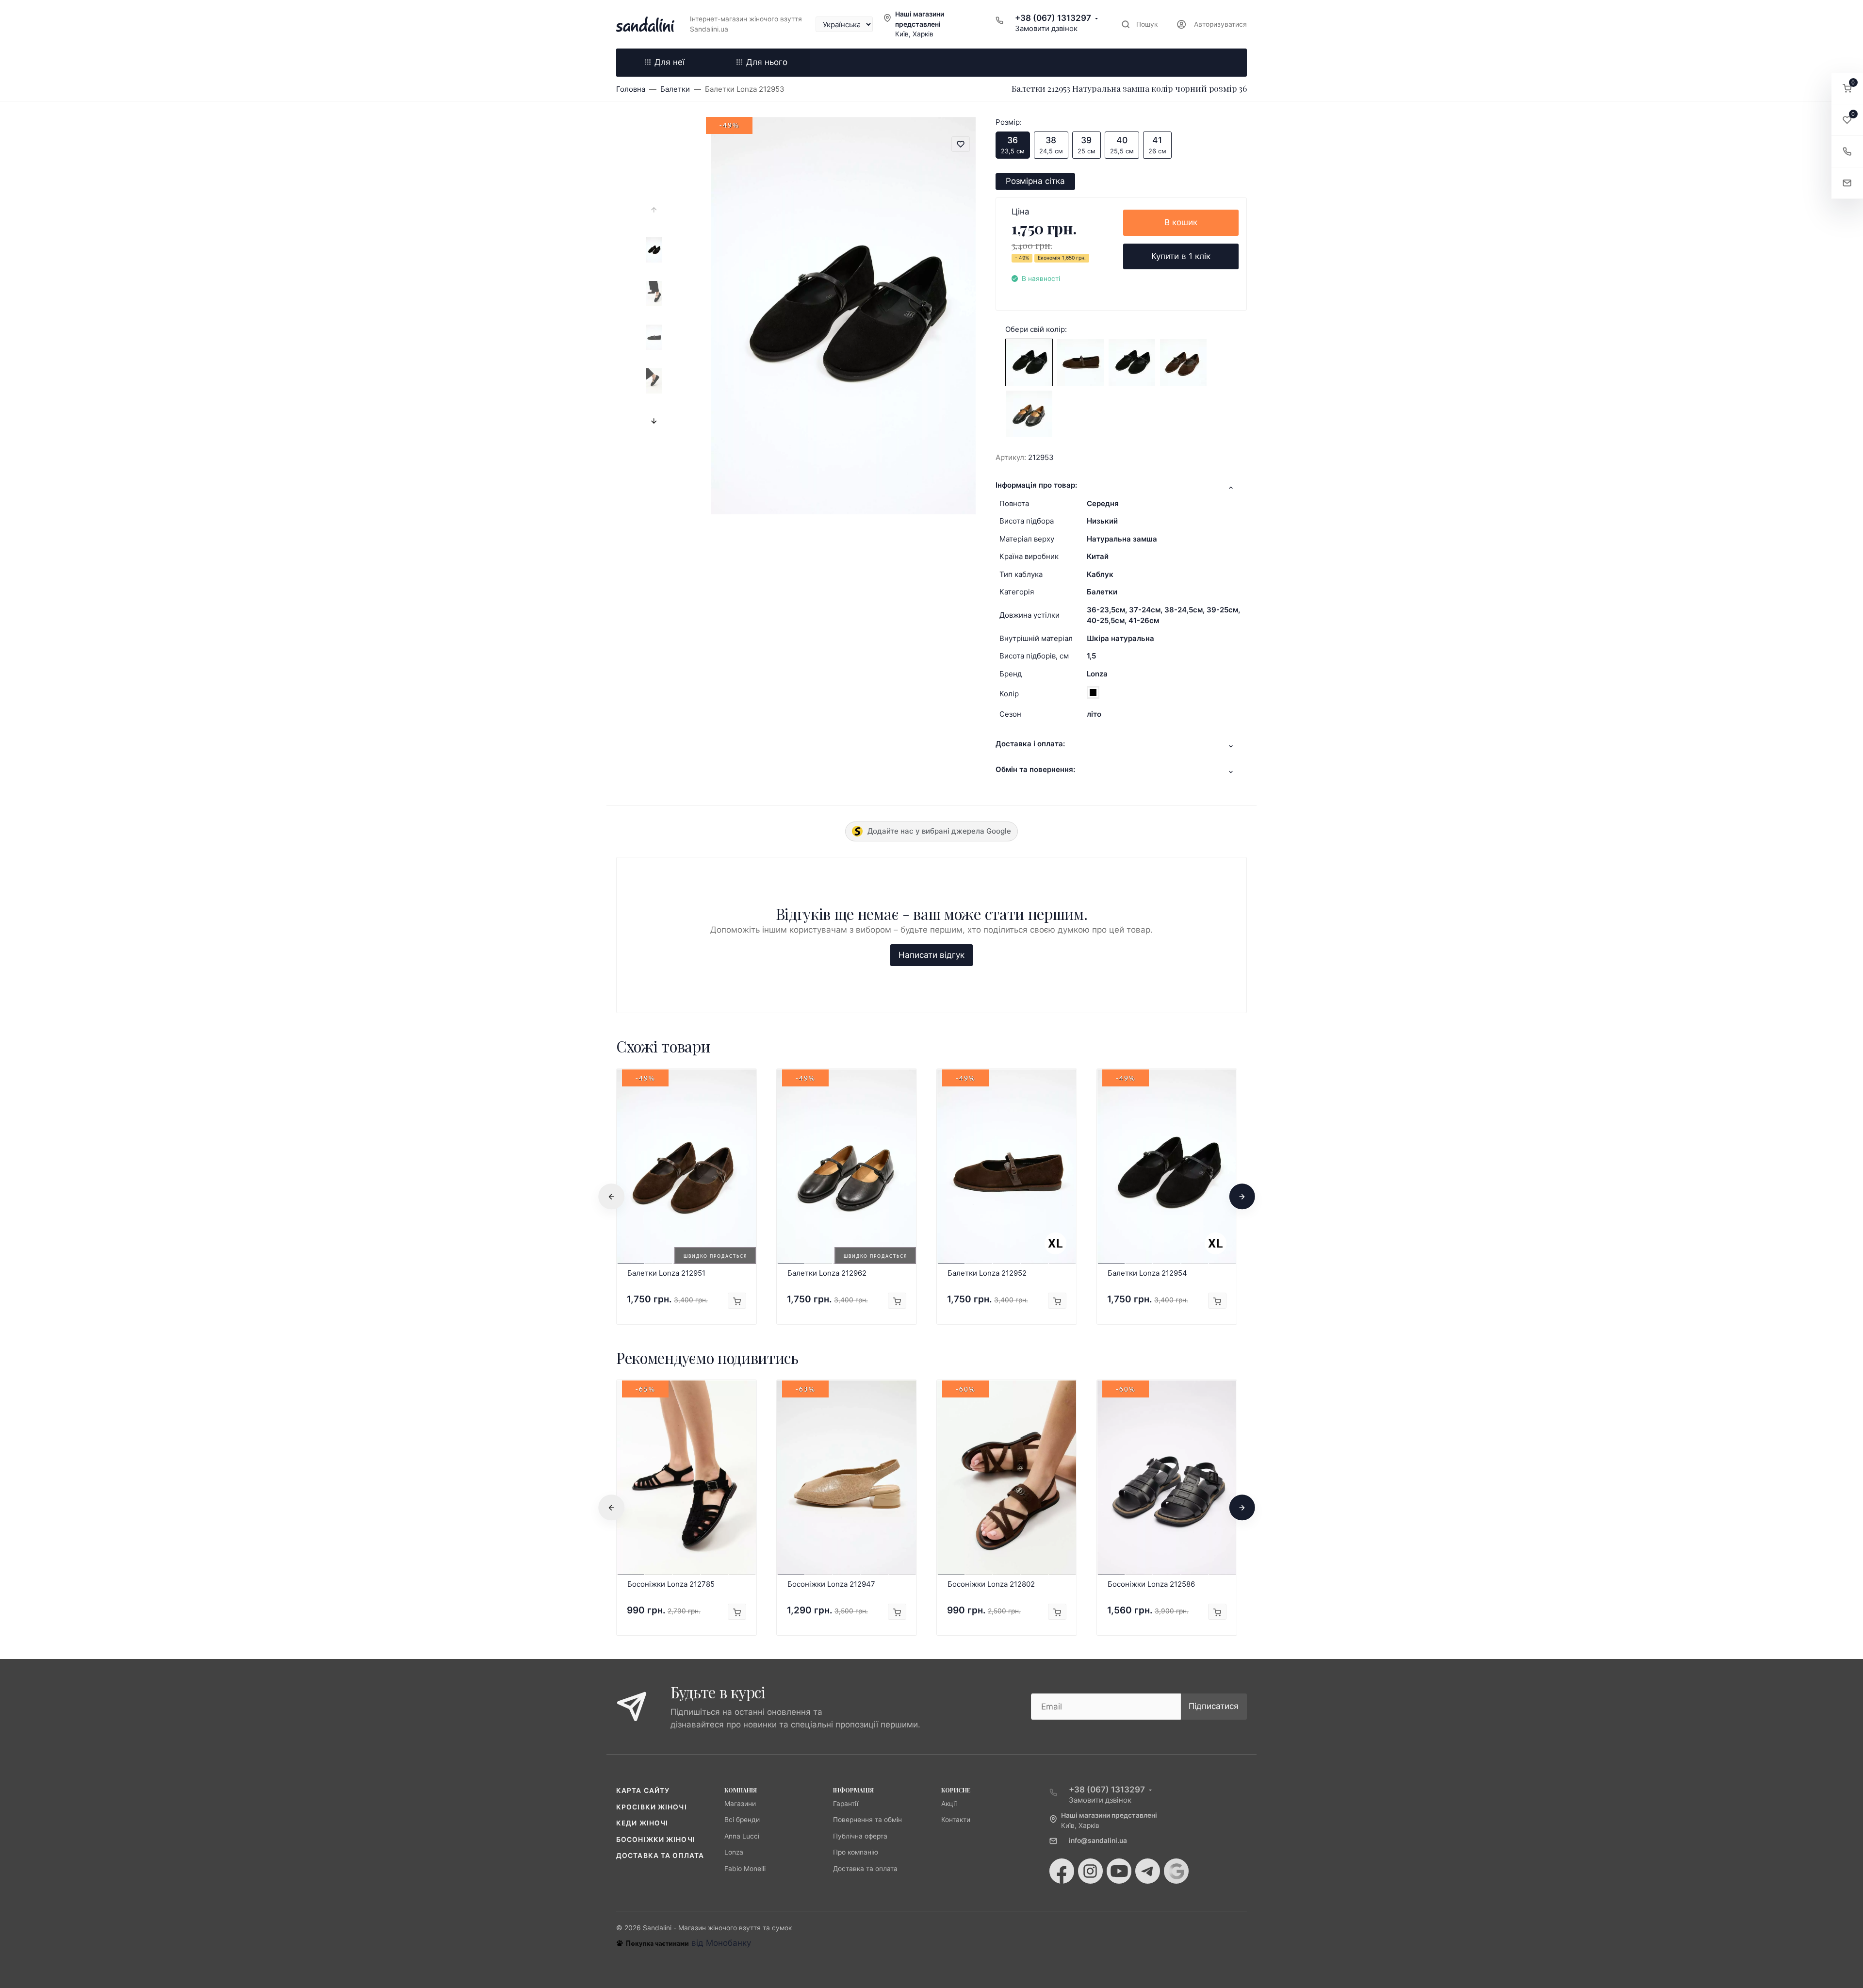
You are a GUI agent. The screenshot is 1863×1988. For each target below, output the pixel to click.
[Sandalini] (645, 24)
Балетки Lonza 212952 (987, 1273)
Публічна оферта (860, 1836)
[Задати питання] (1847, 183)
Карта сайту (643, 1791)
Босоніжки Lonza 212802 (991, 1584)
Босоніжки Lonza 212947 (831, 1584)
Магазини (740, 1804)
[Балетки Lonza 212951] (1183, 362)
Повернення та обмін (867, 1820)
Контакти (956, 1820)
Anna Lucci (742, 1836)
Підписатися (1214, 1706)
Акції (949, 1804)
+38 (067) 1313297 (1053, 18)
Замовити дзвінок (1046, 28)
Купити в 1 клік (1181, 256)
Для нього (767, 62)
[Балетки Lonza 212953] (1029, 362)
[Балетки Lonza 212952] (1080, 362)
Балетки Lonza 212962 (827, 1273)
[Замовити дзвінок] (1847, 152)
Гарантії (846, 1804)
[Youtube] (1119, 1871)
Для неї (670, 62)
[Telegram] (1148, 1871)
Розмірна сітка (1035, 181)
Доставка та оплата (660, 1856)
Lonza (1097, 674)
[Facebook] (1062, 1871)
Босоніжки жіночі (656, 1840)
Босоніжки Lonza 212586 (1151, 1584)
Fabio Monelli (745, 1869)
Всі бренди (742, 1820)
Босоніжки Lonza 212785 (671, 1584)
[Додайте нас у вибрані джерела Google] (1176, 1871)
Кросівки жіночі (652, 1807)
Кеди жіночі (642, 1823)
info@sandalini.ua (1098, 1840)
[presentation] (654, 210)
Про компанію (856, 1852)
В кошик (1181, 222)
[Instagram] (1090, 1871)
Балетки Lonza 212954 (1147, 1273)
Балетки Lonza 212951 (666, 1273)
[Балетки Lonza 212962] (1029, 413)
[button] (1847, 89)
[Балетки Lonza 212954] (1132, 362)
